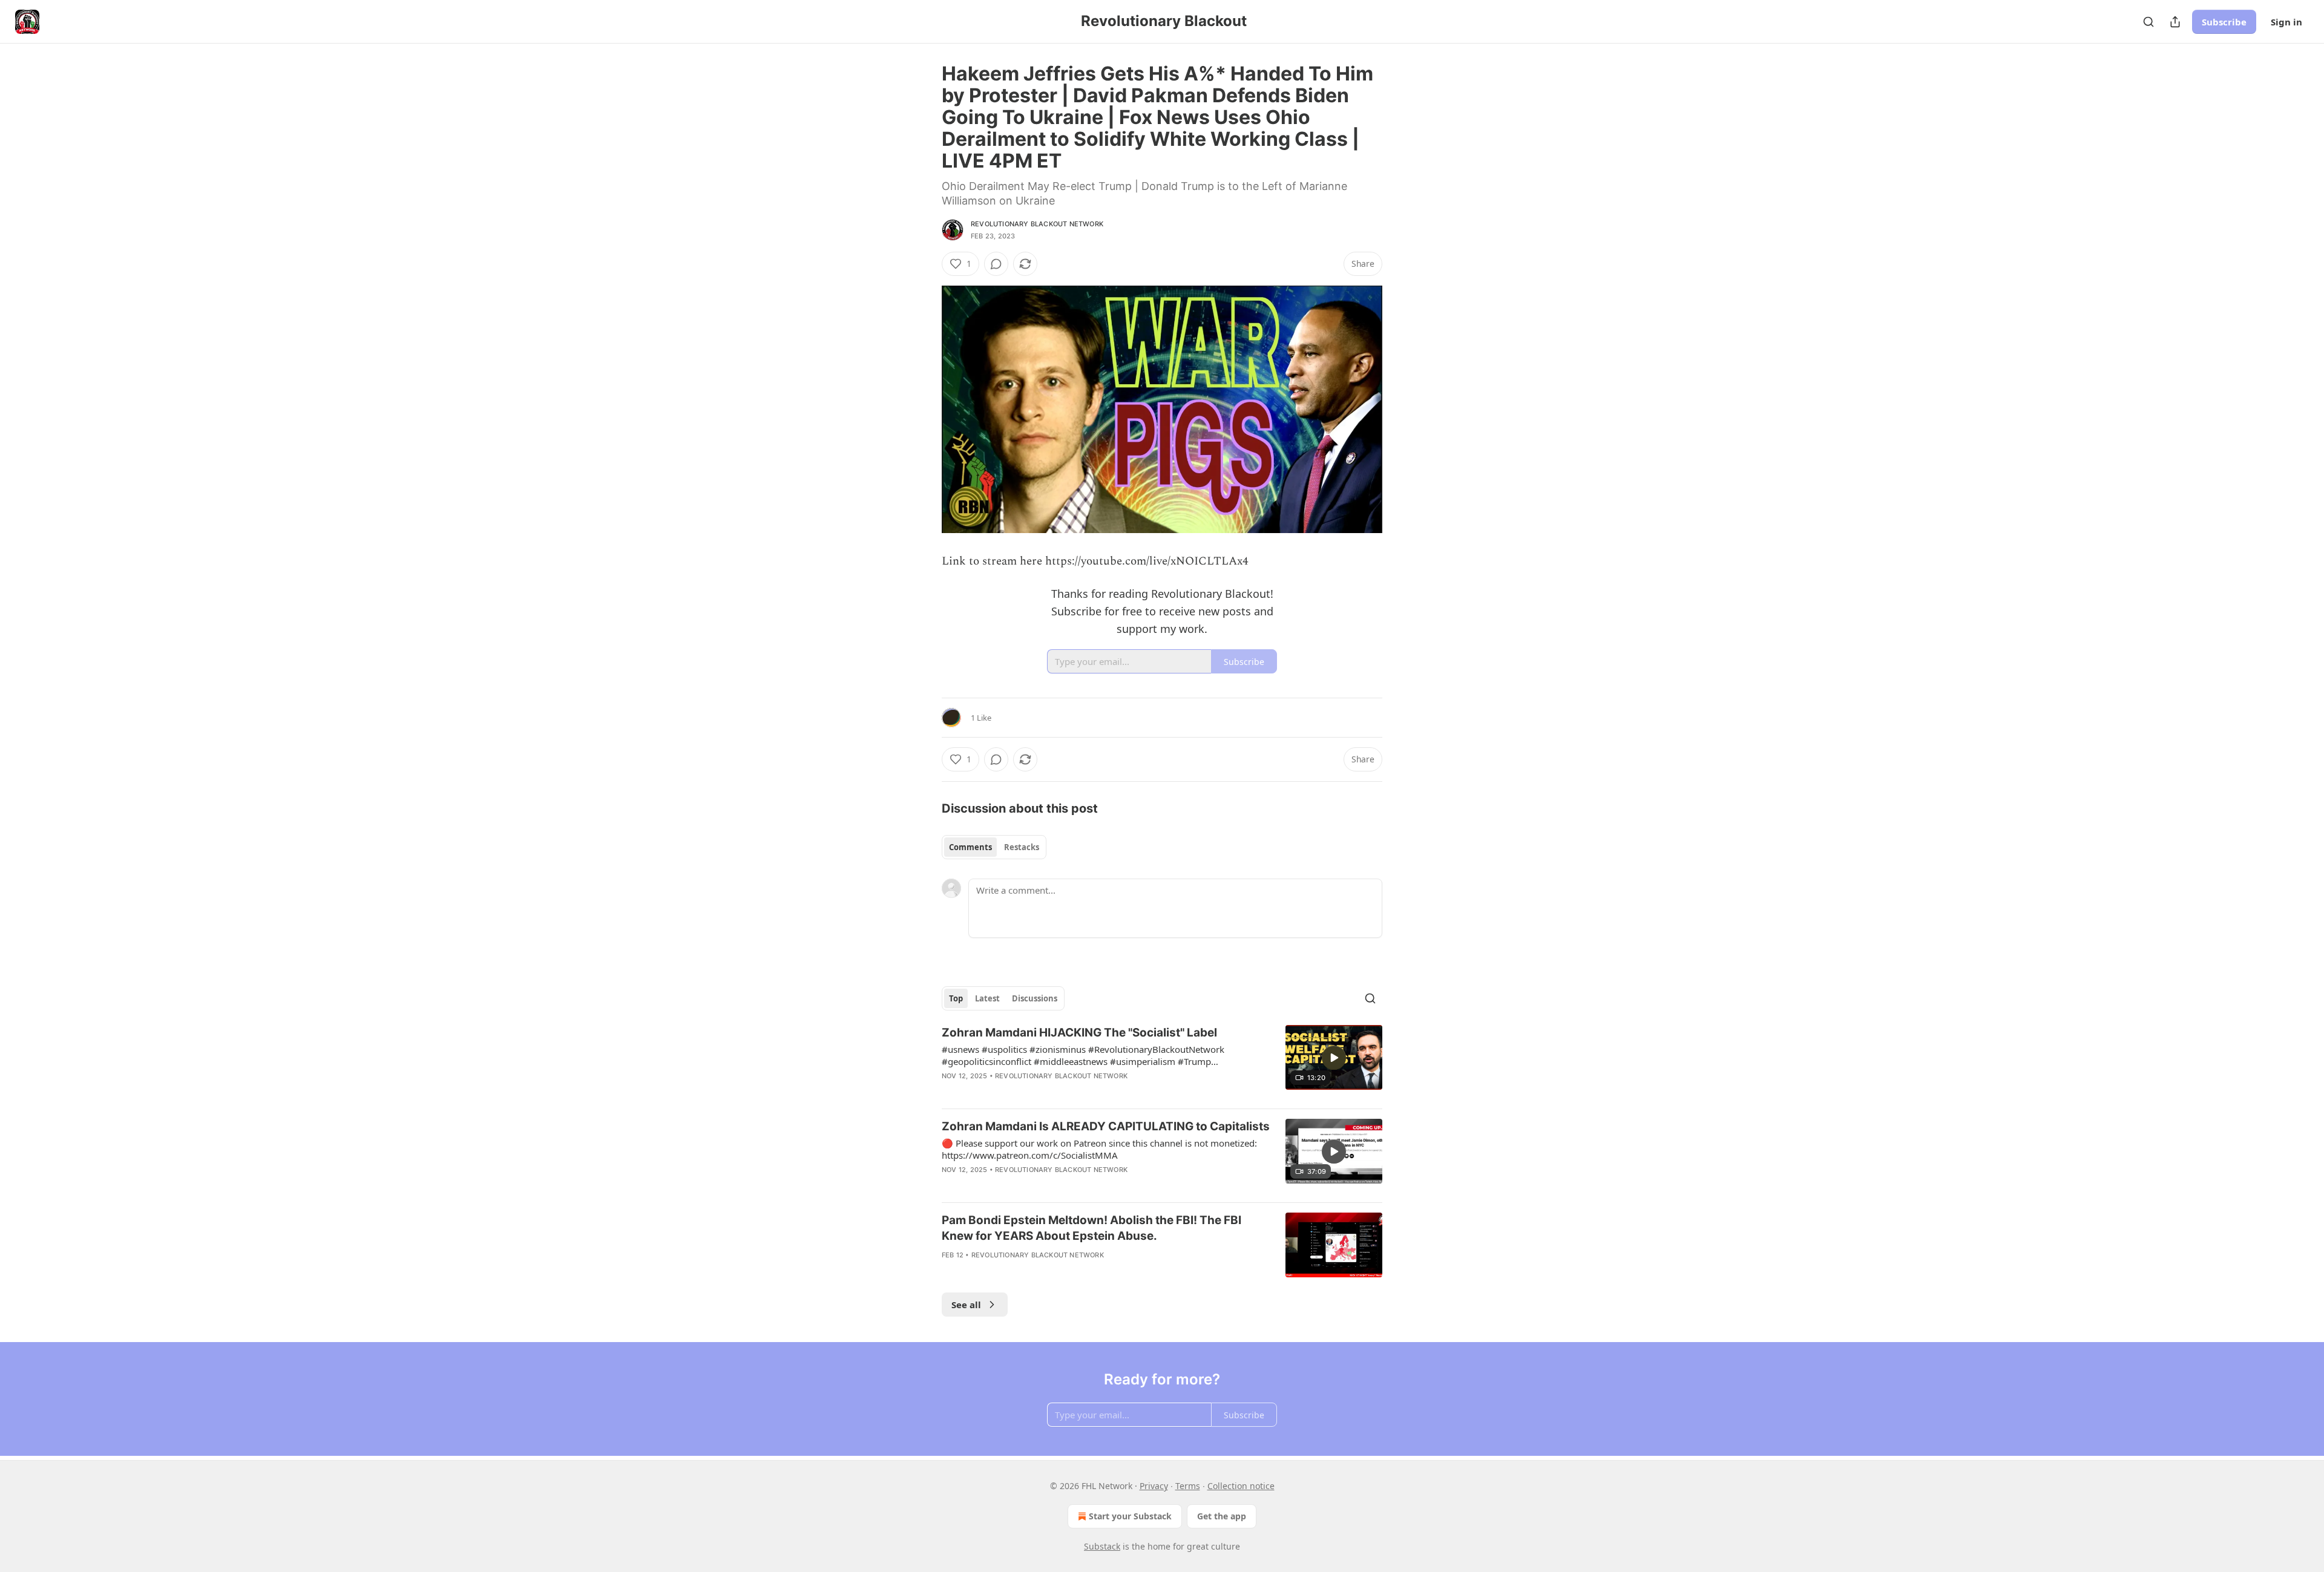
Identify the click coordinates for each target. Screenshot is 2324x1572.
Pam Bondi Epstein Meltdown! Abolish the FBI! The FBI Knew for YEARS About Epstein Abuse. (1091, 1228)
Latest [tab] (987, 998)
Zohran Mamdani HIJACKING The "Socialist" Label (1079, 1033)
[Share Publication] (2175, 22)
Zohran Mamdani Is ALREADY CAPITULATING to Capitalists (1106, 1126)
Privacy (1154, 1486)
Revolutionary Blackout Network (1037, 224)
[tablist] (994, 847)
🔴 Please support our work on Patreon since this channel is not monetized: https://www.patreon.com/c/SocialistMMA (1099, 1149)
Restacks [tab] (1022, 847)
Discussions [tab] (1035, 998)
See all (966, 1305)
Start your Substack (1130, 1516)
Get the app (1222, 1516)
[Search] (2148, 22)
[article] (1162, 1062)
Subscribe (2224, 22)
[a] (1334, 1058)
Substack (1102, 1546)
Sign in (2286, 22)
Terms (1188, 1486)
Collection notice (1241, 1486)
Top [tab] (956, 998)
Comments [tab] (970, 847)
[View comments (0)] (996, 264)
